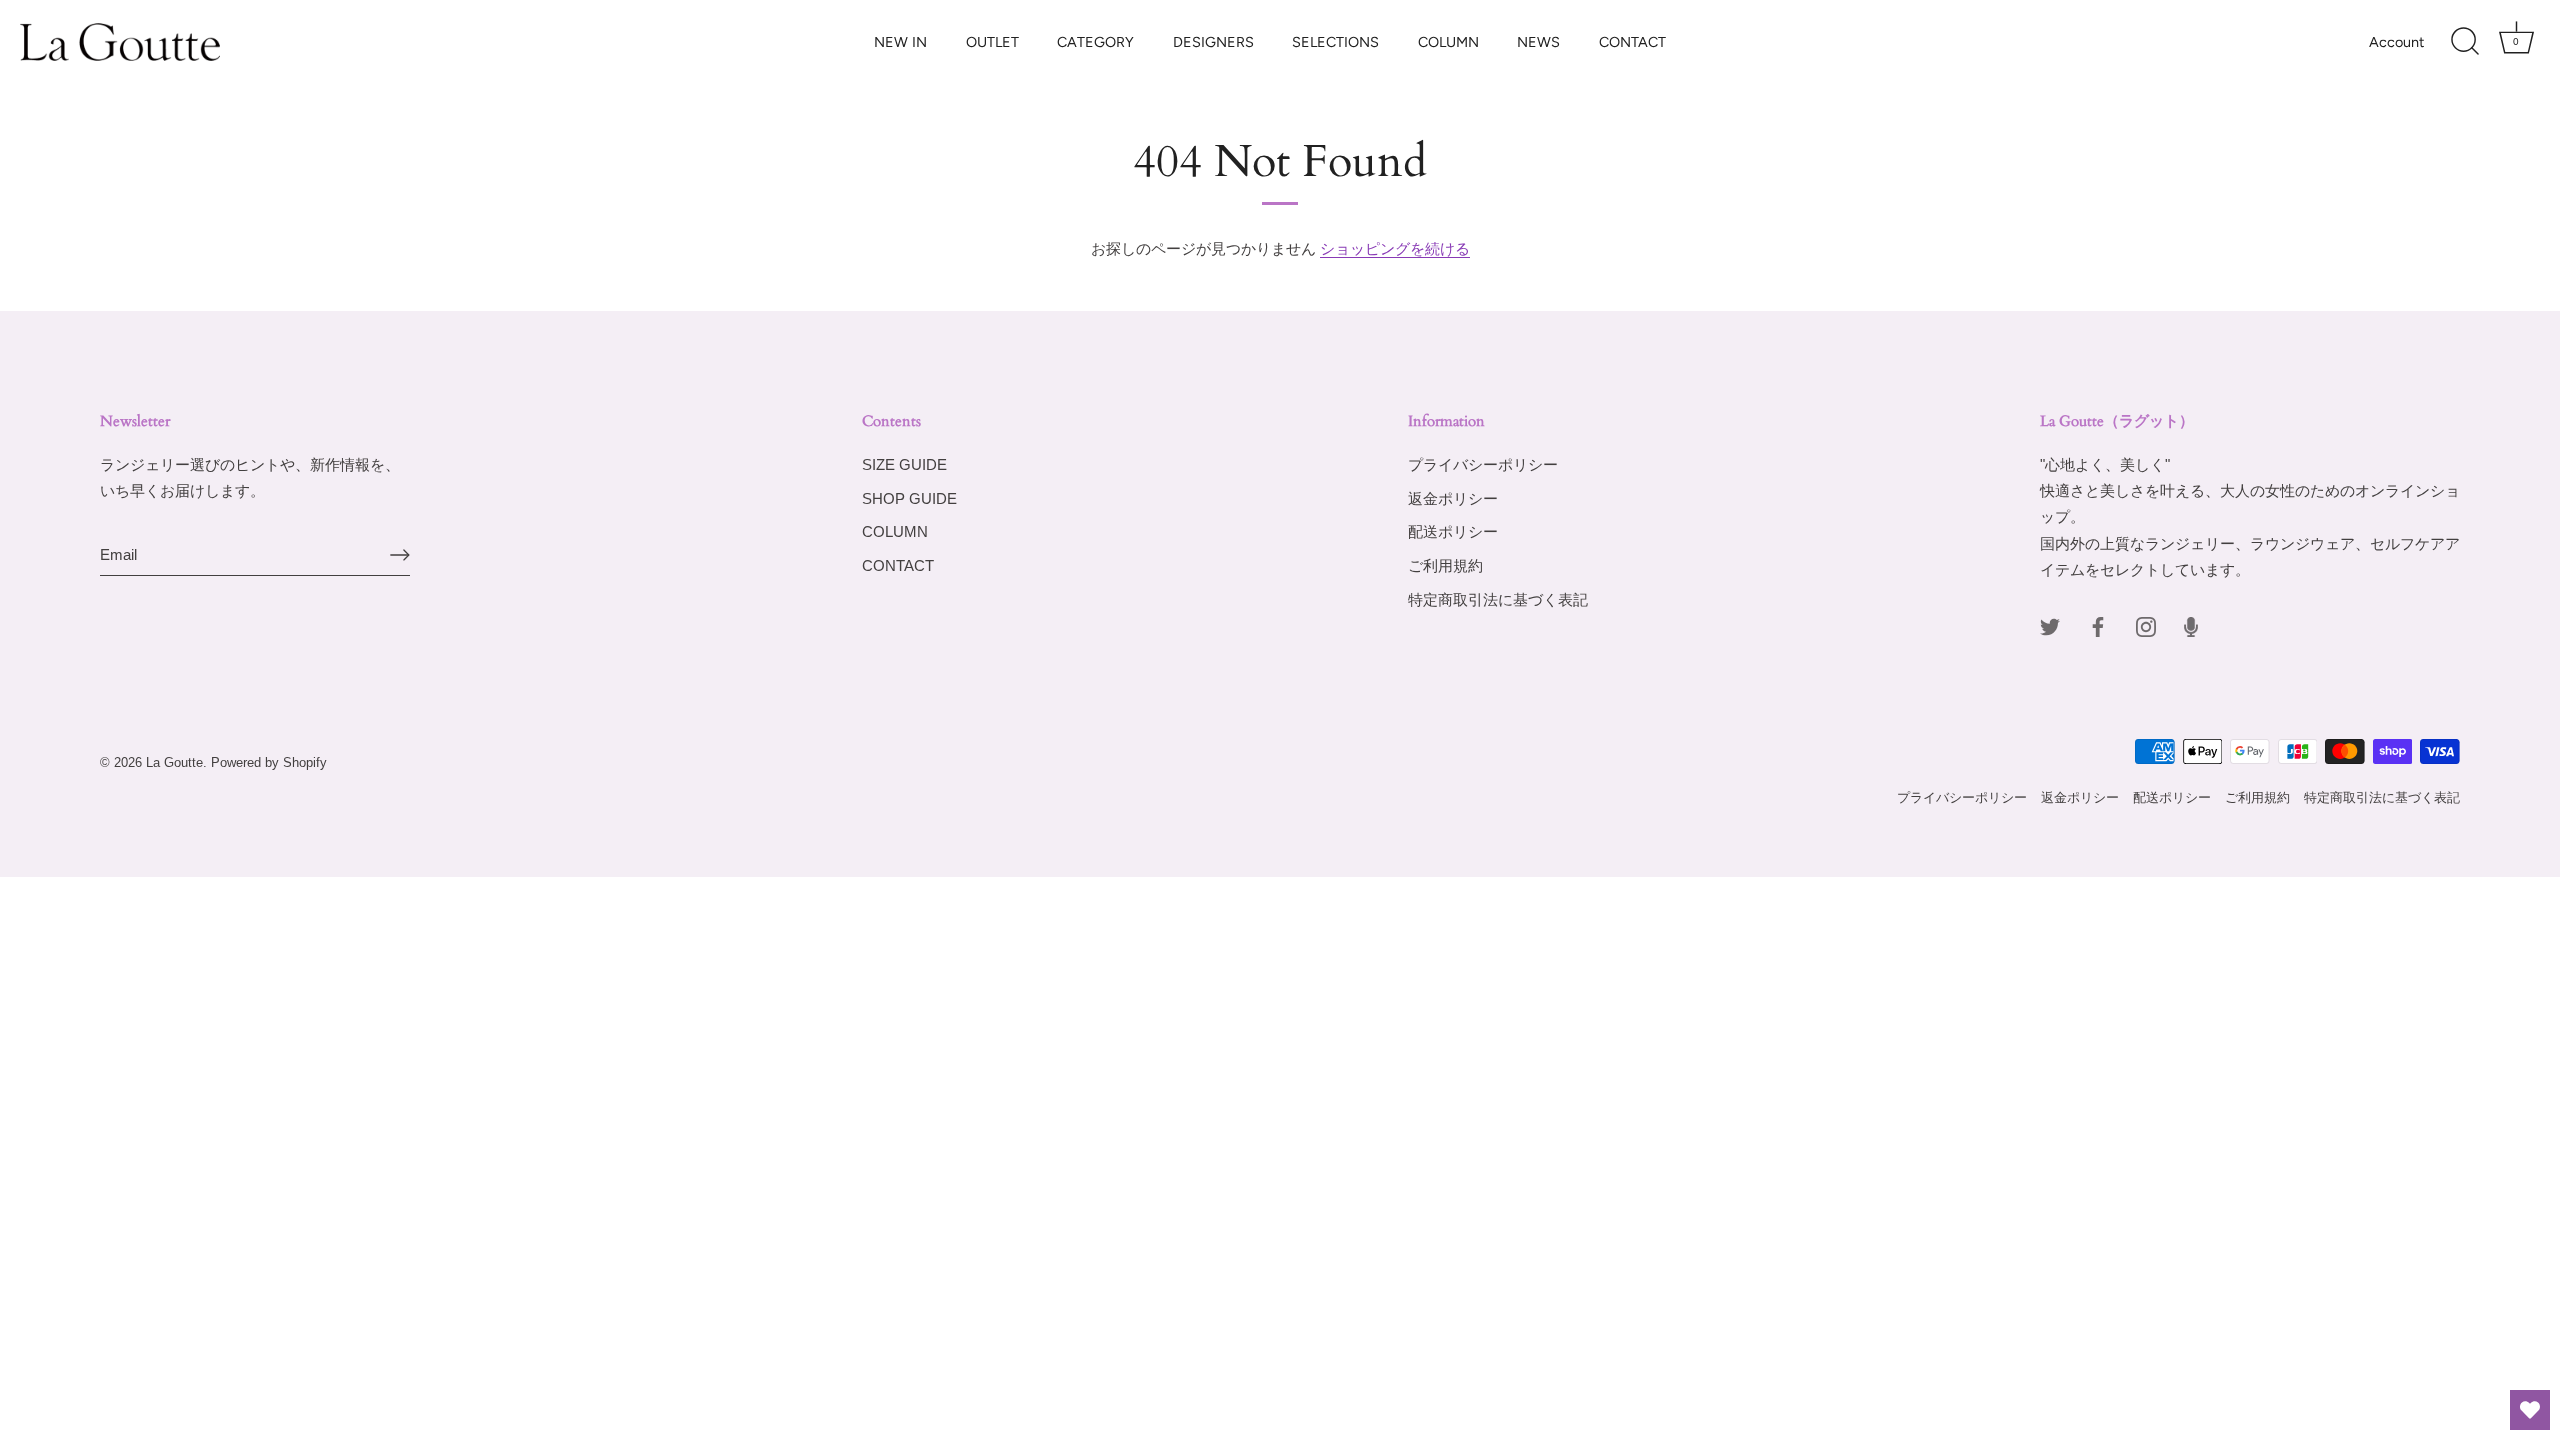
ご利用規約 (1445, 565)
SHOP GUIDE (909, 498)
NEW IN (900, 42)
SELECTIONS (1335, 42)
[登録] (400, 555)
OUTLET (992, 42)
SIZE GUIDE (904, 464)
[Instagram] (2146, 625)
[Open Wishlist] (2530, 1410)
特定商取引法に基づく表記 (1498, 599)
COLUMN (1448, 42)
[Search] (2465, 42)
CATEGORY (1095, 42)
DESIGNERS (1213, 42)
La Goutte (174, 762)
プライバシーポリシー (1483, 464)
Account (2396, 42)
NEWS (1538, 42)
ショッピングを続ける (1395, 248)
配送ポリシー (1453, 531)
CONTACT (1632, 42)
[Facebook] (2098, 625)
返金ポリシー (1453, 498)
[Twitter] (2050, 625)
